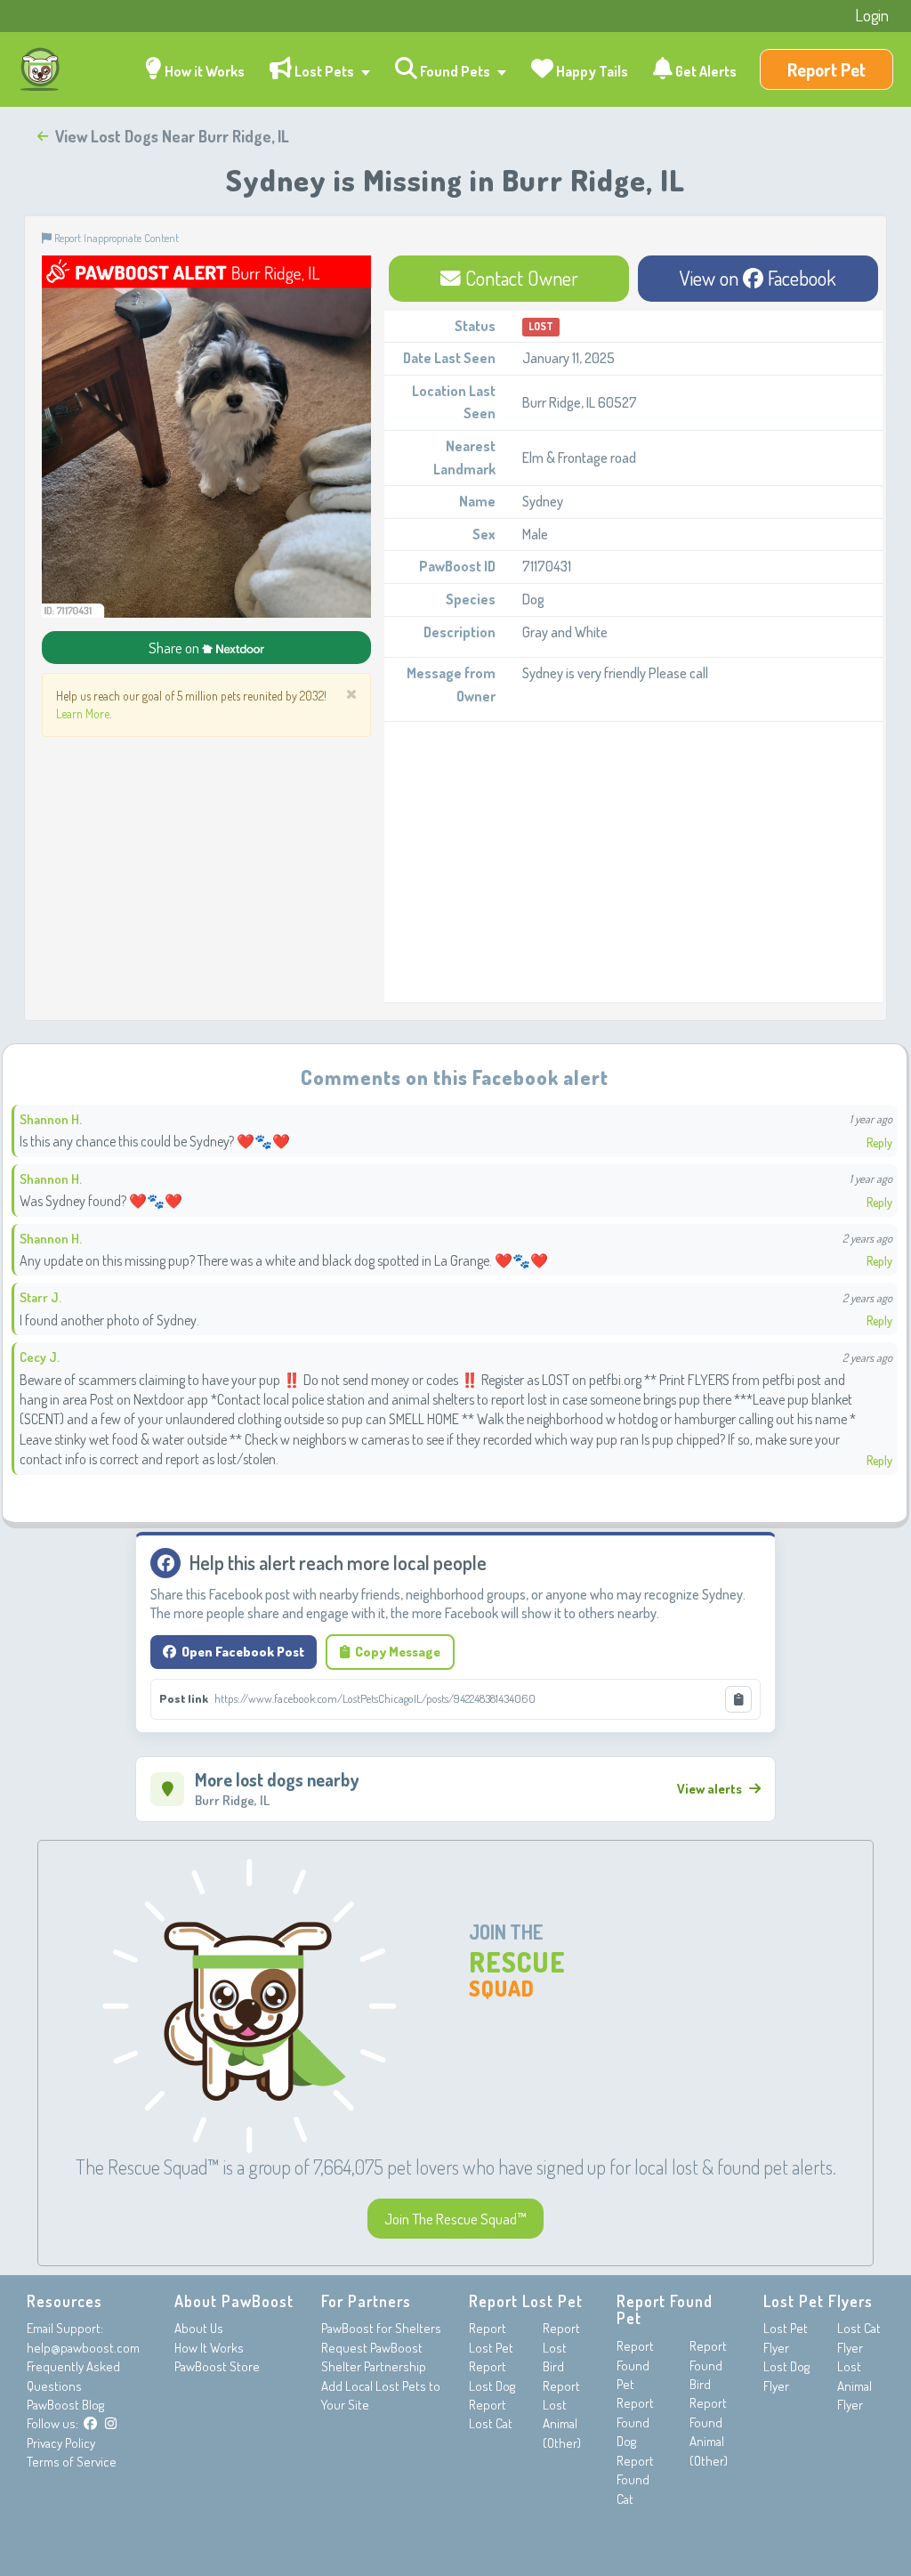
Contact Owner (520, 278)
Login (872, 15)
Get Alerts (705, 71)
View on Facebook (758, 278)
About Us (199, 2328)
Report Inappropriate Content (115, 238)
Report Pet (826, 69)
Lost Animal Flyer (855, 2386)
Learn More (83, 713)
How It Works (209, 2348)
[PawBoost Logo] (40, 69)
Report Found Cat (635, 2480)
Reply (879, 1142)
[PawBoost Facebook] (90, 2423)
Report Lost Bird (561, 2347)
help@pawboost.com (83, 2348)
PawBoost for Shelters (381, 2328)
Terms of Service (72, 2462)
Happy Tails (591, 71)
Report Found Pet (635, 2365)
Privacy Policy (61, 2443)
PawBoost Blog (65, 2405)
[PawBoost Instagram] (111, 2423)
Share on (175, 648)
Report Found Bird (708, 2365)
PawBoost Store (217, 2366)
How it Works (203, 71)
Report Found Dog (635, 2422)
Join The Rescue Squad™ (455, 2219)
